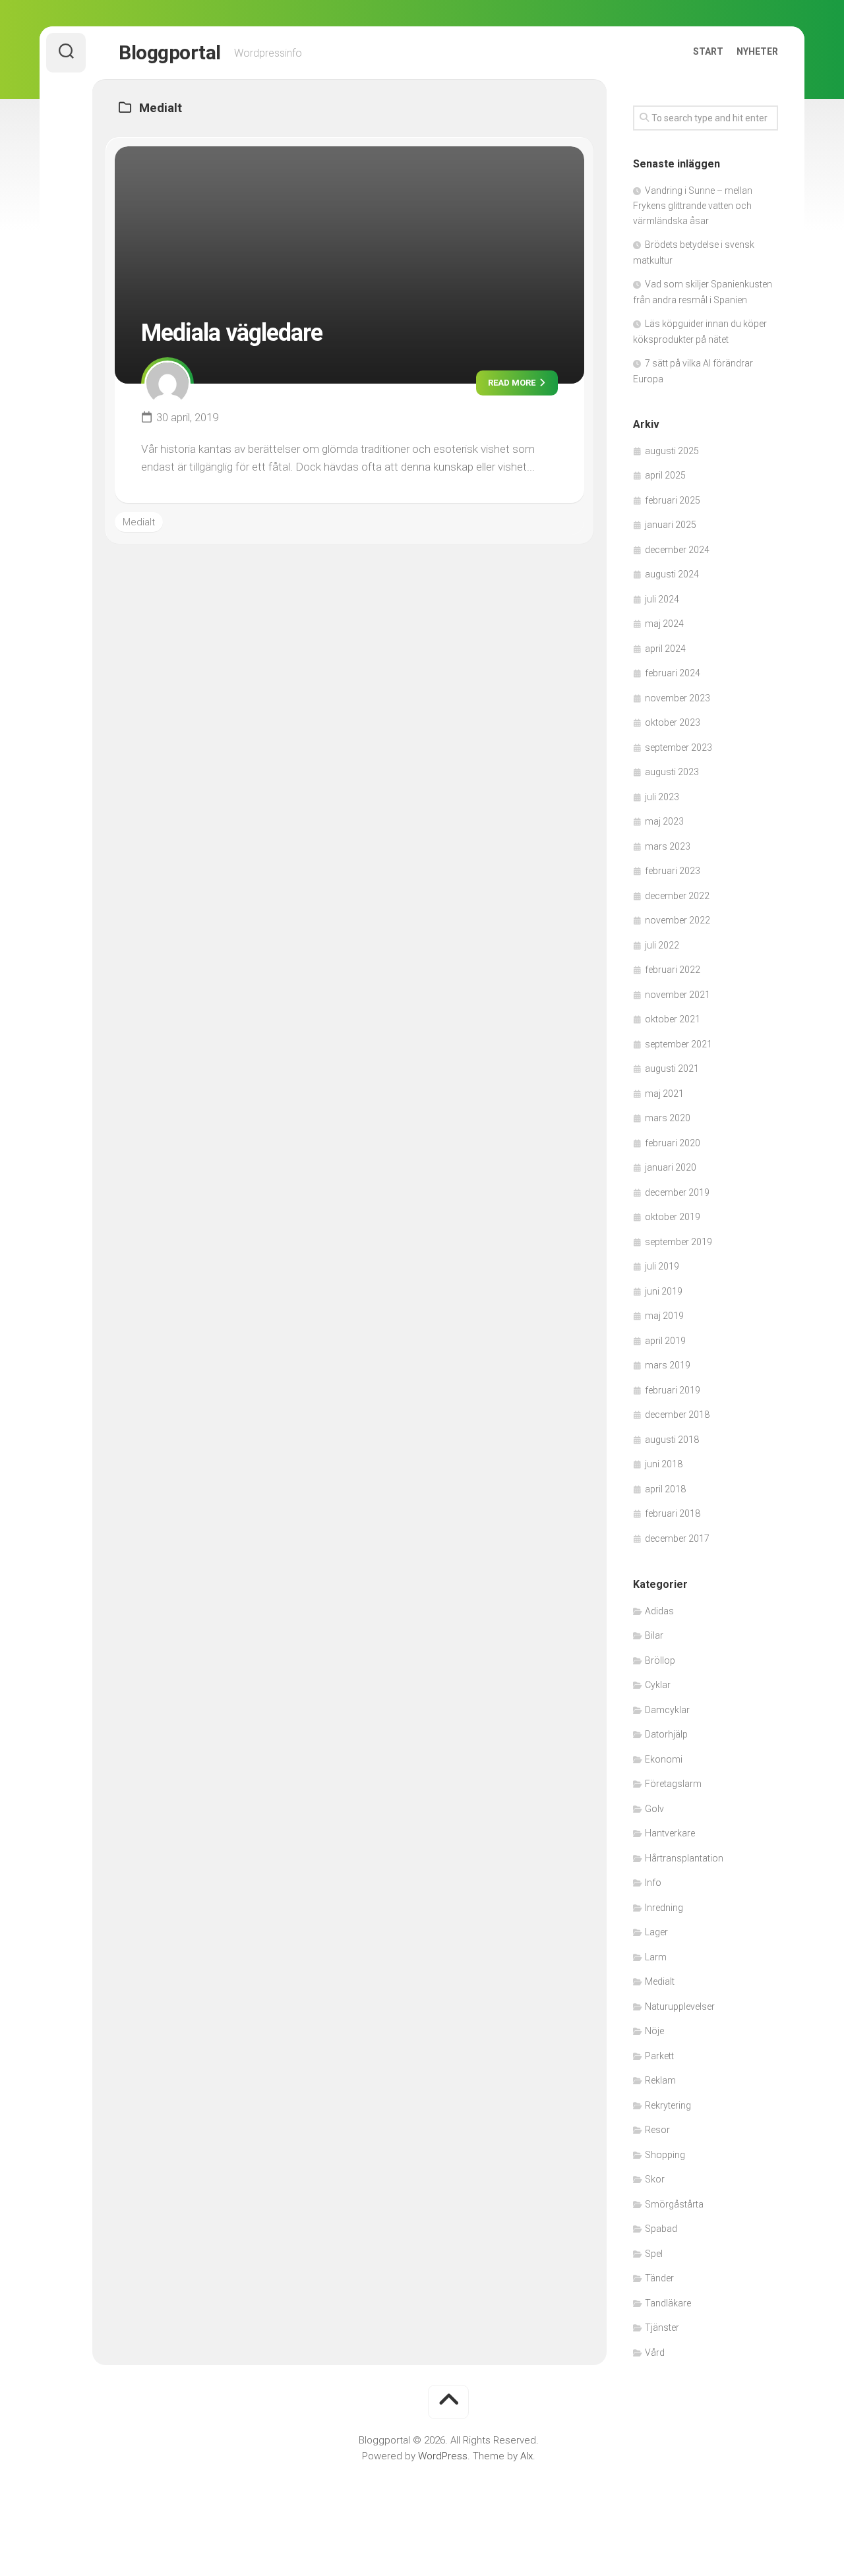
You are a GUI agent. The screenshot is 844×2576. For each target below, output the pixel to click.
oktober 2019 (673, 1217)
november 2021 (678, 995)
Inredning (664, 1908)
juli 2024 (662, 599)
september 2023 (678, 747)
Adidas (659, 1611)
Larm (656, 1957)
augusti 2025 (672, 451)
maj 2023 (664, 821)
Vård (655, 2353)
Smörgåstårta (674, 2204)
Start (708, 51)
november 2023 (678, 698)
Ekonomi (664, 1759)
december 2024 (677, 550)
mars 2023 (668, 846)
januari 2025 (671, 525)
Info (653, 1883)
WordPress (443, 2456)
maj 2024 (664, 624)
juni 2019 (664, 1291)
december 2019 (677, 1192)
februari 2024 (673, 673)
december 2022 (677, 896)
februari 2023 (673, 871)
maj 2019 (664, 1316)
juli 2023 (662, 797)
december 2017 (677, 1538)
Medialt (139, 522)
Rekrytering (668, 2105)
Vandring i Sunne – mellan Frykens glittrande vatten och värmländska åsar (693, 206)
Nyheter (757, 51)
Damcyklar (667, 1710)
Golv (654, 1809)
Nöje (654, 2031)
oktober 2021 (673, 1019)
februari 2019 (673, 1390)
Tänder (659, 2278)
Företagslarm (673, 1784)
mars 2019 (668, 1365)
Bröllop (660, 1660)
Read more (513, 383)
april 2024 (665, 649)
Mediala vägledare (232, 333)
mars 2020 (668, 1118)
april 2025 (665, 475)
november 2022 (678, 920)
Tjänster (662, 2327)
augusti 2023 (672, 772)
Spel (654, 2254)
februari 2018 (673, 1513)
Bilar (654, 1635)
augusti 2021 (672, 1068)
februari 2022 (673, 970)
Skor (655, 2179)
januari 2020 (671, 1167)
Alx (527, 2456)
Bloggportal (170, 52)
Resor (657, 2130)
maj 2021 (664, 1094)
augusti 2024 (672, 574)
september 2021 (678, 1044)
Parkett (659, 2056)
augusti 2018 (672, 1440)
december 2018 (677, 1415)
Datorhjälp (666, 1734)
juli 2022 (662, 945)
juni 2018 (664, 1464)
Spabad (661, 2229)
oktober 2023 (673, 722)
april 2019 (665, 1341)
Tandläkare (668, 2303)
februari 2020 (673, 1143)
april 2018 (665, 1489)
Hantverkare (670, 1833)
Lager (656, 1932)
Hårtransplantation (684, 1858)
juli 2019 (662, 1266)
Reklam (660, 2080)
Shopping (665, 2155)
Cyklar (658, 1685)
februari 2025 (673, 500)
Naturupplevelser (680, 2006)
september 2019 (678, 1242)
